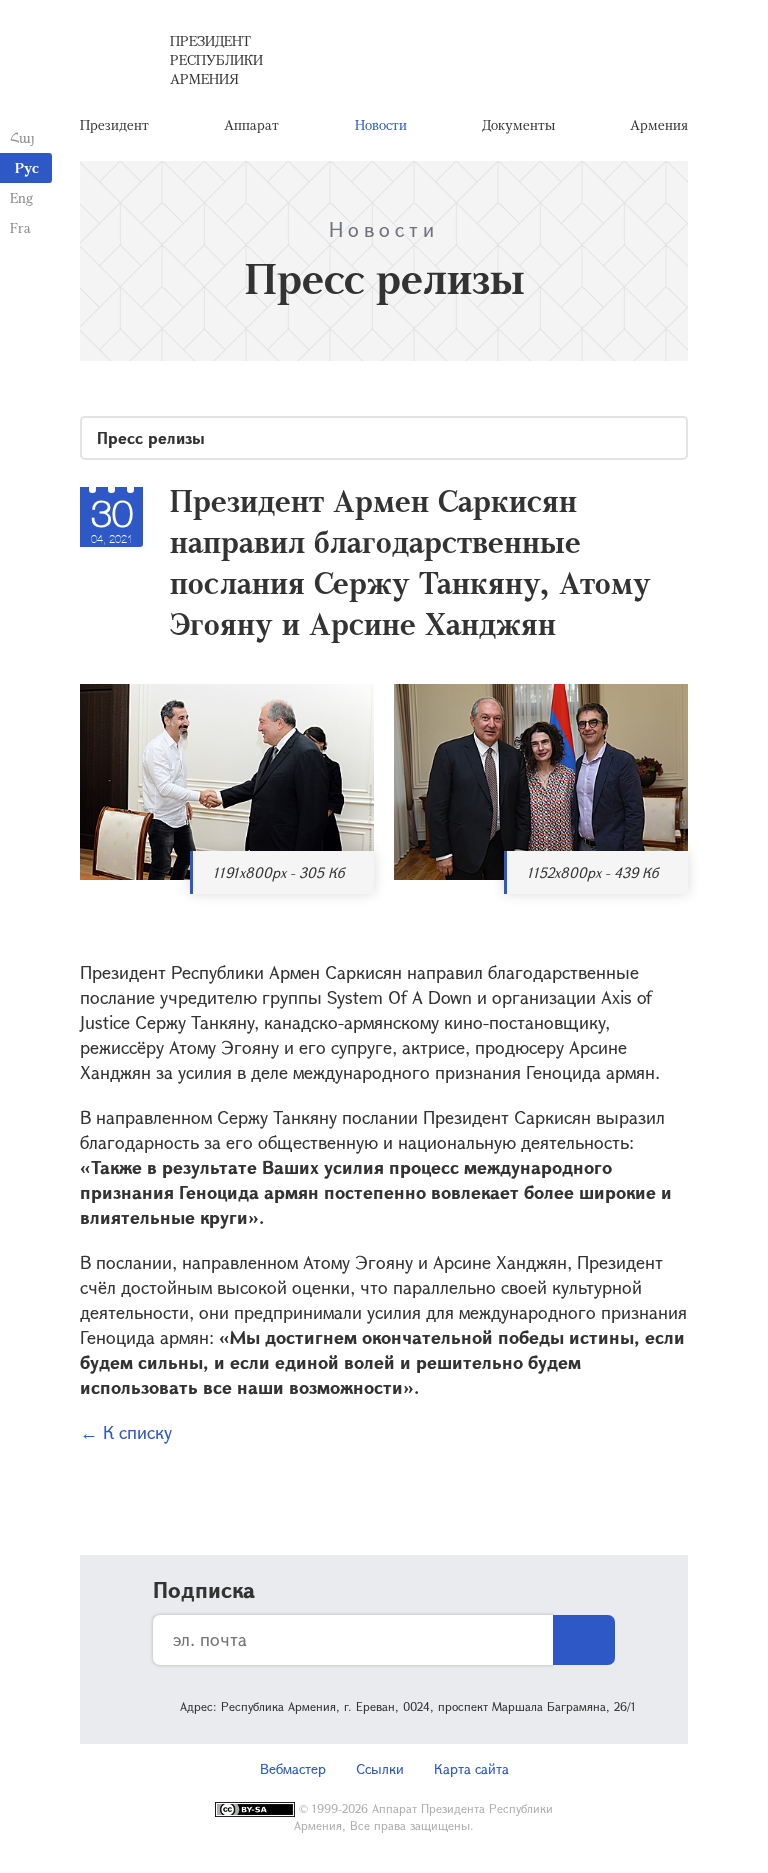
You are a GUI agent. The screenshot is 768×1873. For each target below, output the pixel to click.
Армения (659, 124)
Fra (20, 227)
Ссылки (380, 1768)
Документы (518, 124)
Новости (381, 124)
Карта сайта (471, 1768)
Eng (21, 197)
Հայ (22, 137)
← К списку (126, 1432)
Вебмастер (293, 1768)
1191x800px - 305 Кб (278, 872)
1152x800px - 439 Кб (592, 872)
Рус (27, 167)
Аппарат (251, 124)
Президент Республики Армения (216, 59)
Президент (114, 124)
